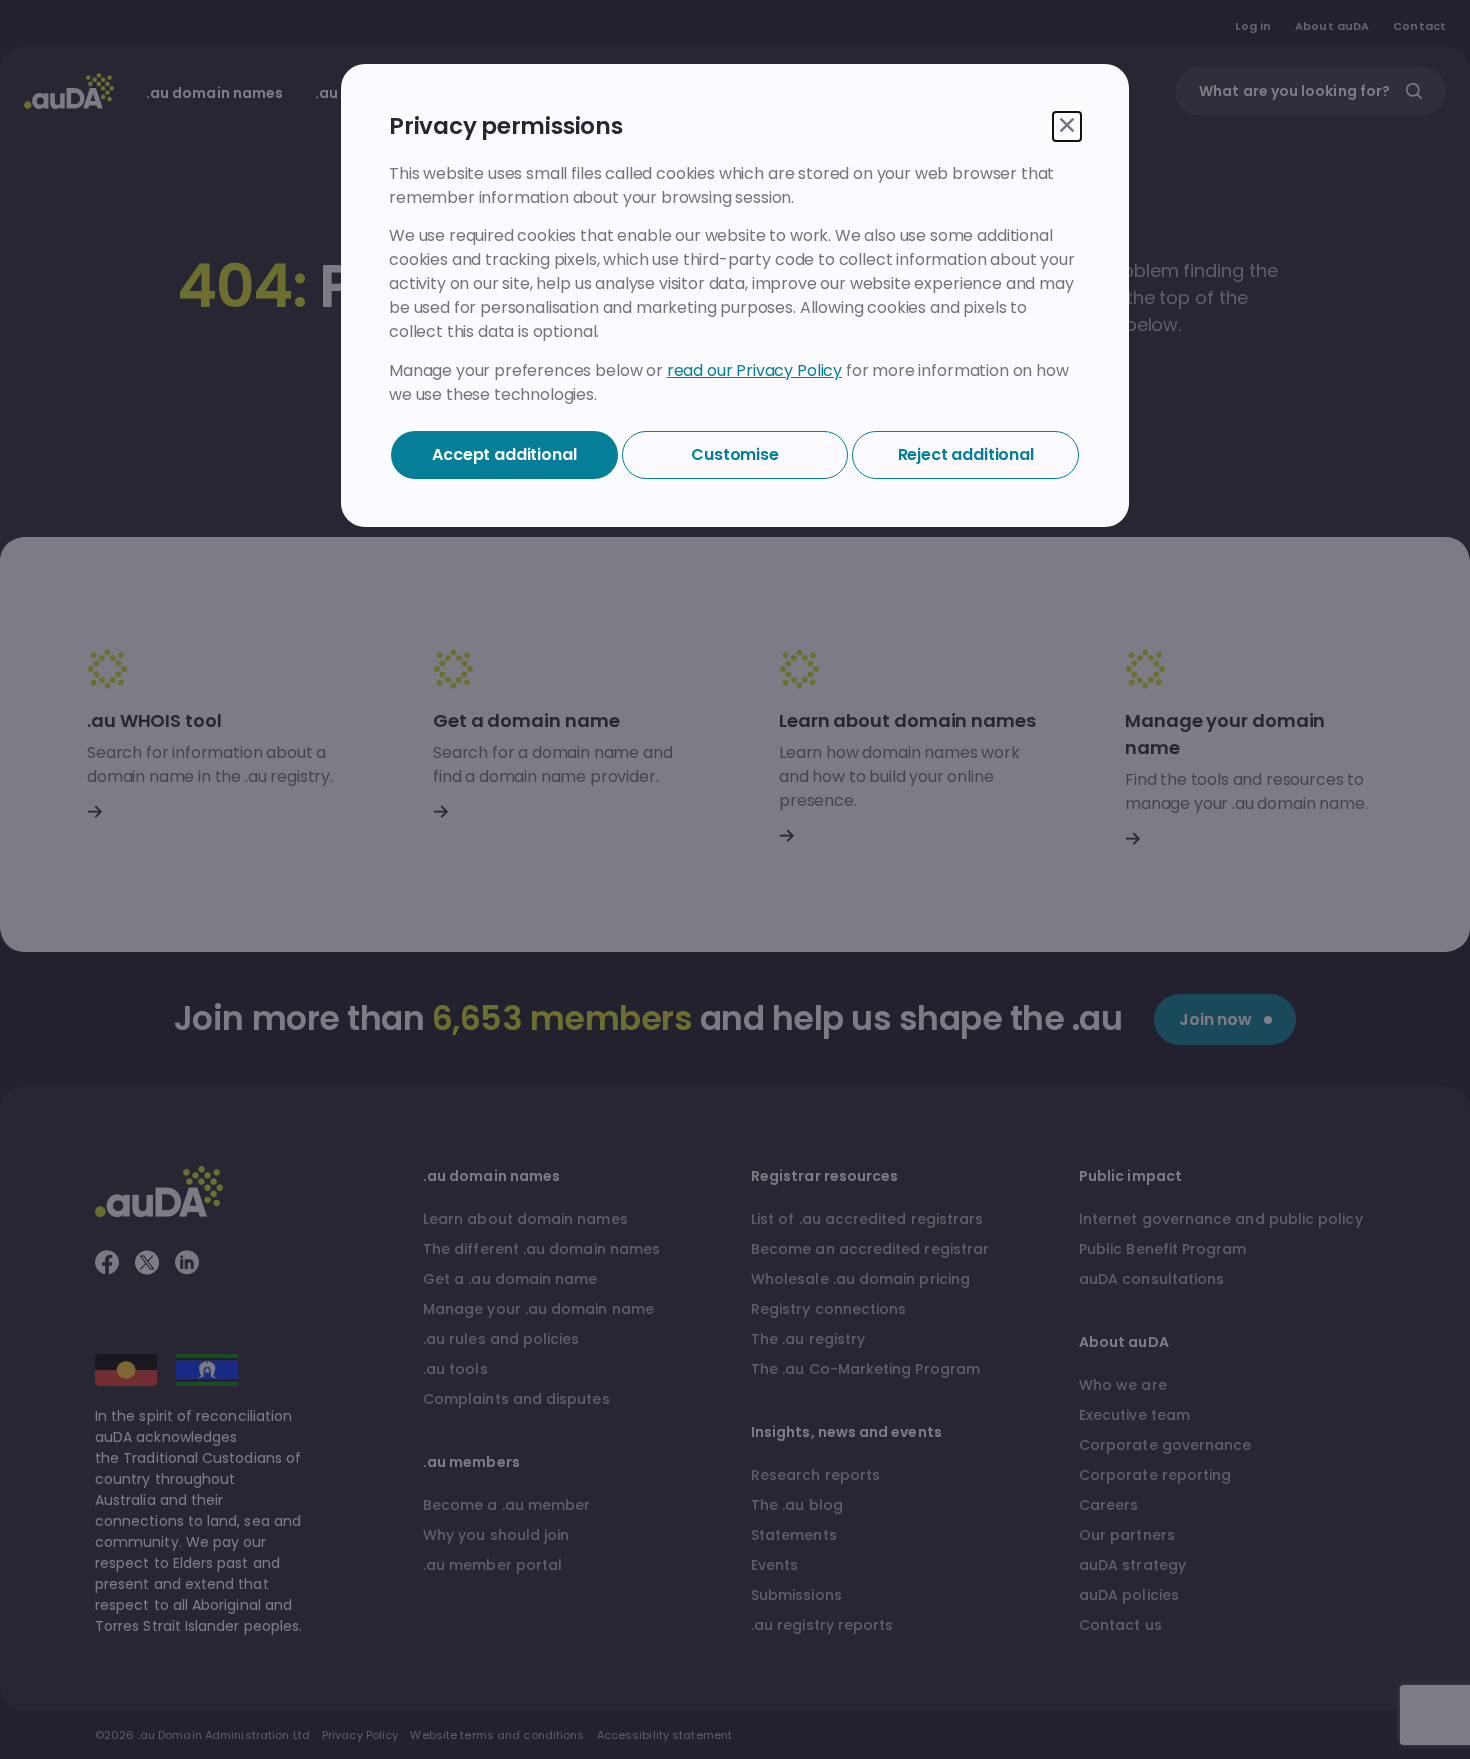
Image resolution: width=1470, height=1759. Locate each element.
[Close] (1067, 126)
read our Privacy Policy (754, 370)
